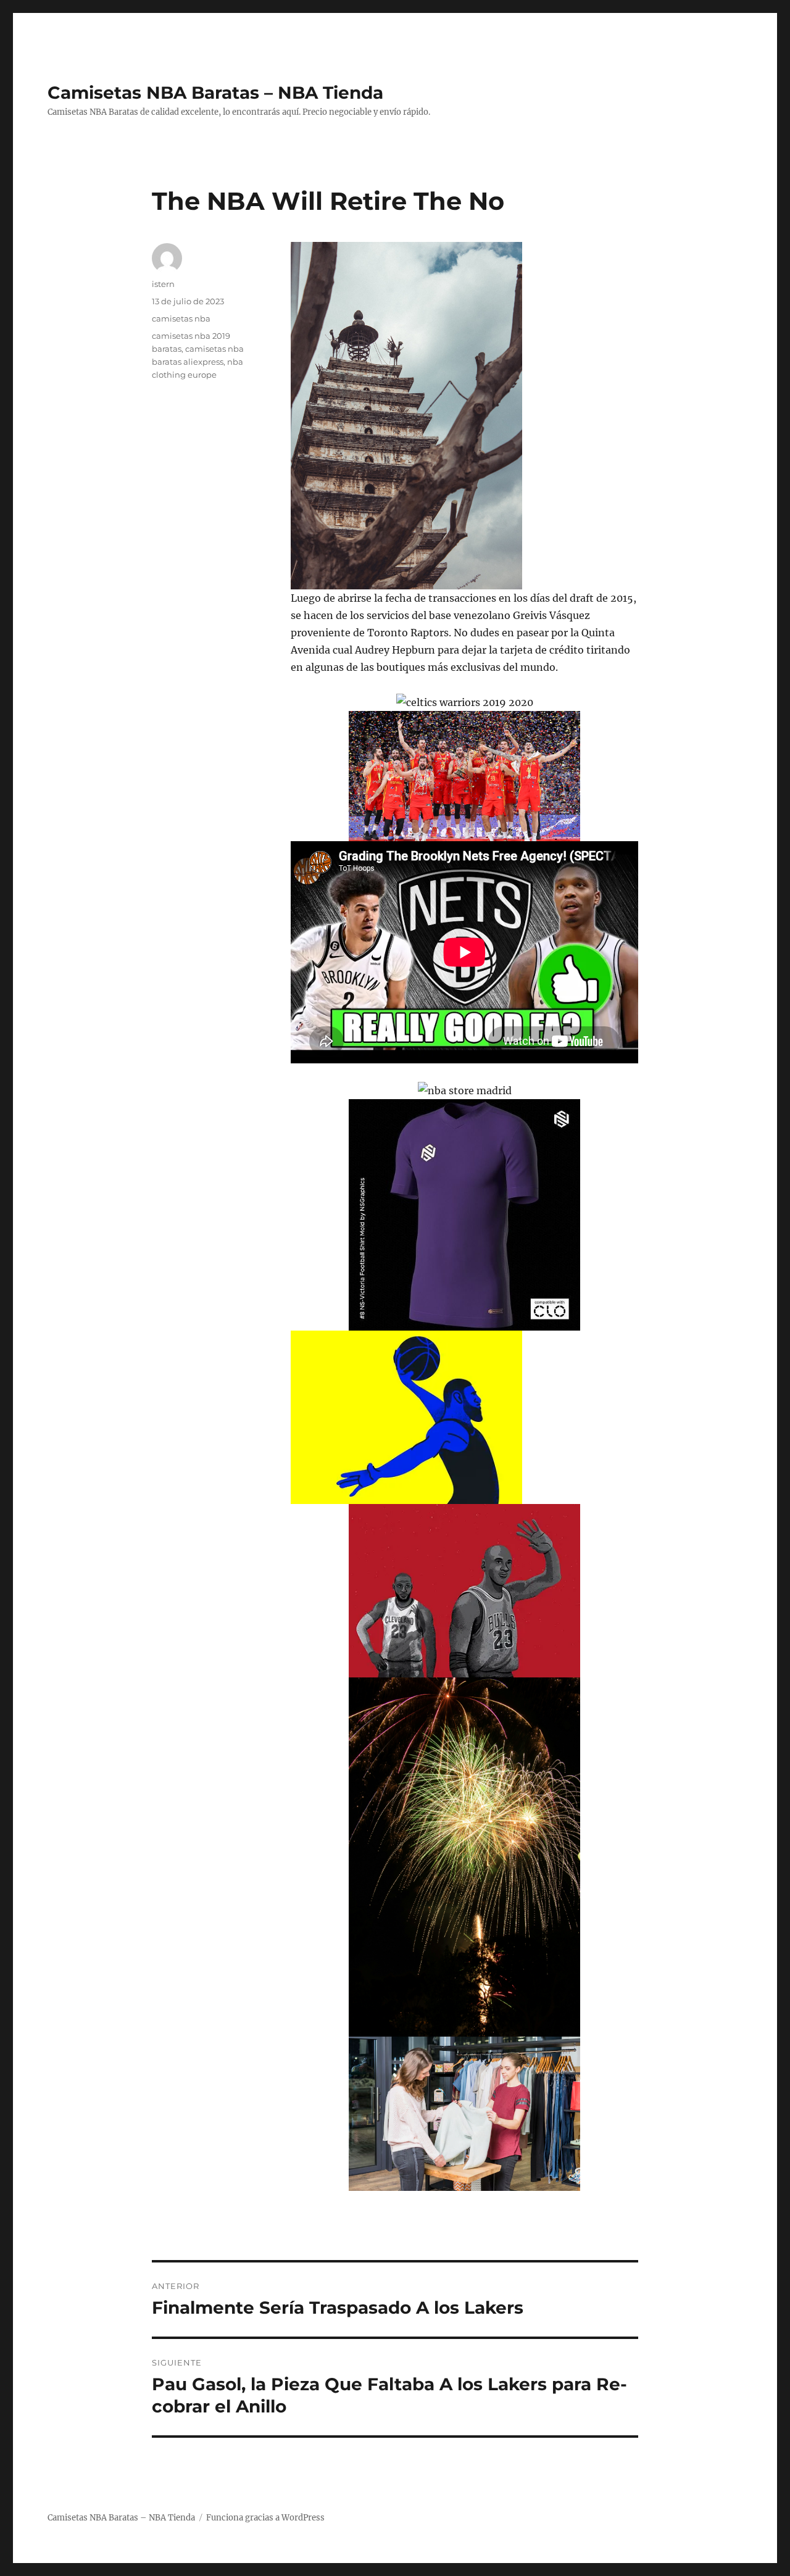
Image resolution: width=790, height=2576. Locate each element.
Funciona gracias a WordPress (265, 2518)
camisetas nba (181, 318)
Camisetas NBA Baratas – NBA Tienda (215, 93)
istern (163, 284)
